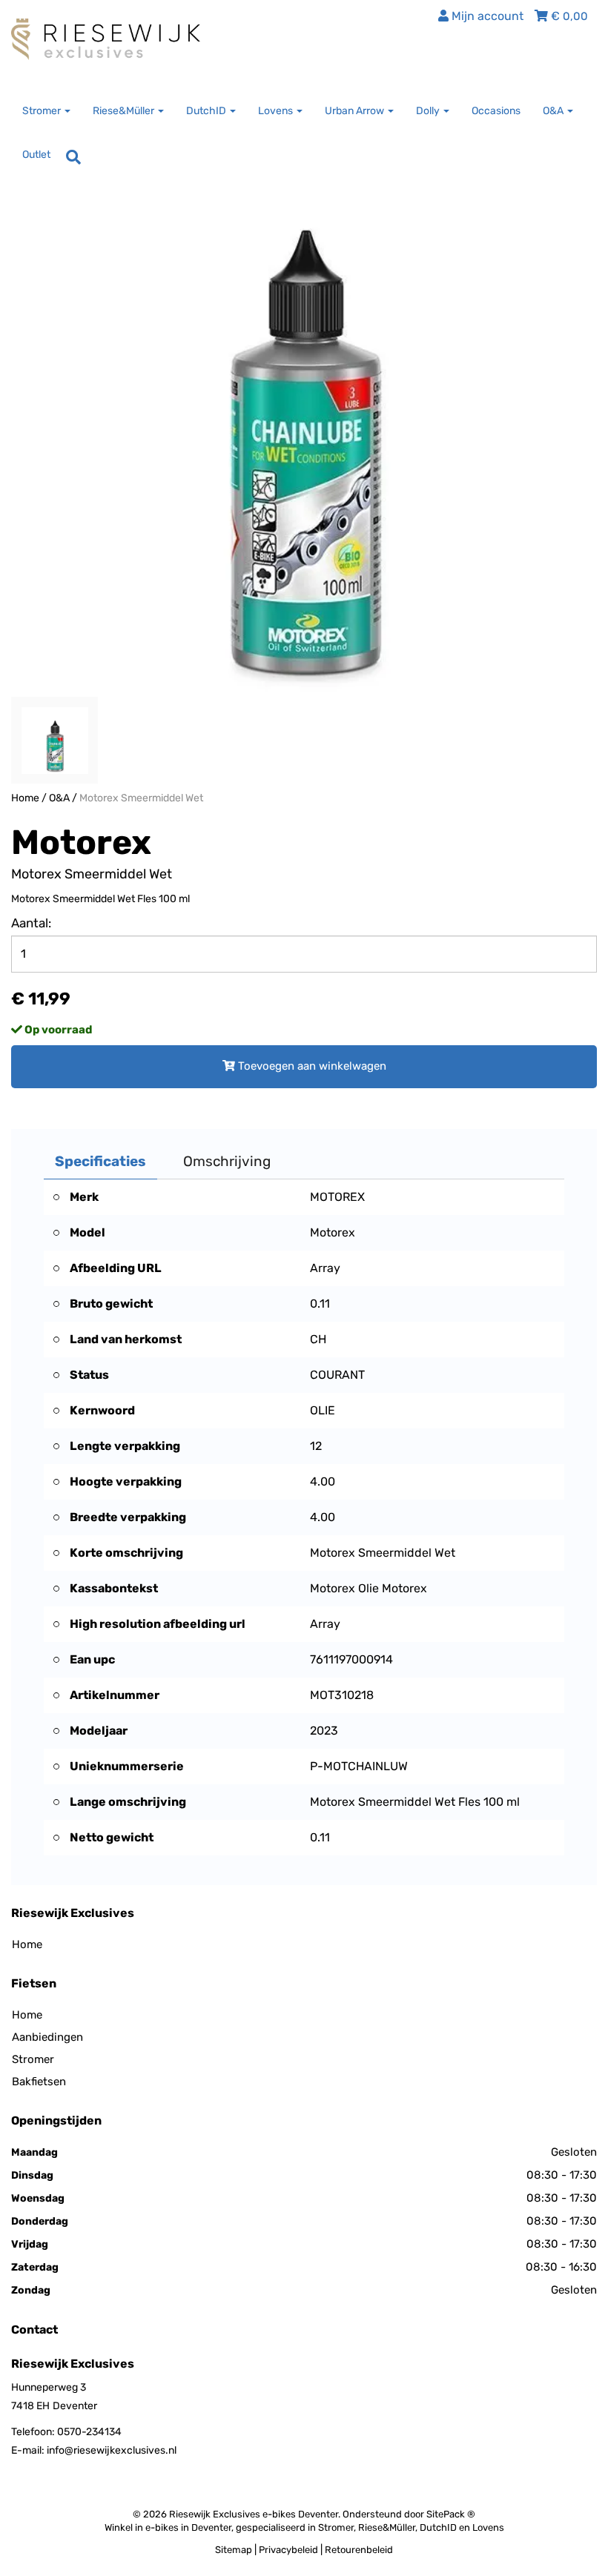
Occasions (496, 111)
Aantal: (31, 923)
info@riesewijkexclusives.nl (112, 2450)
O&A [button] (554, 111)
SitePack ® (451, 2514)
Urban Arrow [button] (356, 111)
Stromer (33, 2059)
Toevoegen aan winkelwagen (311, 1066)
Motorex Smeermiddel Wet (141, 798)
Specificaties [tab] (100, 1161)
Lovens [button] (277, 111)
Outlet (36, 155)
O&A (59, 798)
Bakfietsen (39, 2082)
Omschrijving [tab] (227, 1161)
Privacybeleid (288, 2550)
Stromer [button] (43, 111)
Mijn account (486, 16)
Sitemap (234, 2550)
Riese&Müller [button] (125, 111)
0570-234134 (89, 2432)
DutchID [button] (207, 111)
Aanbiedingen (47, 2037)
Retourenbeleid (359, 2550)
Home (25, 798)
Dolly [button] (429, 111)
